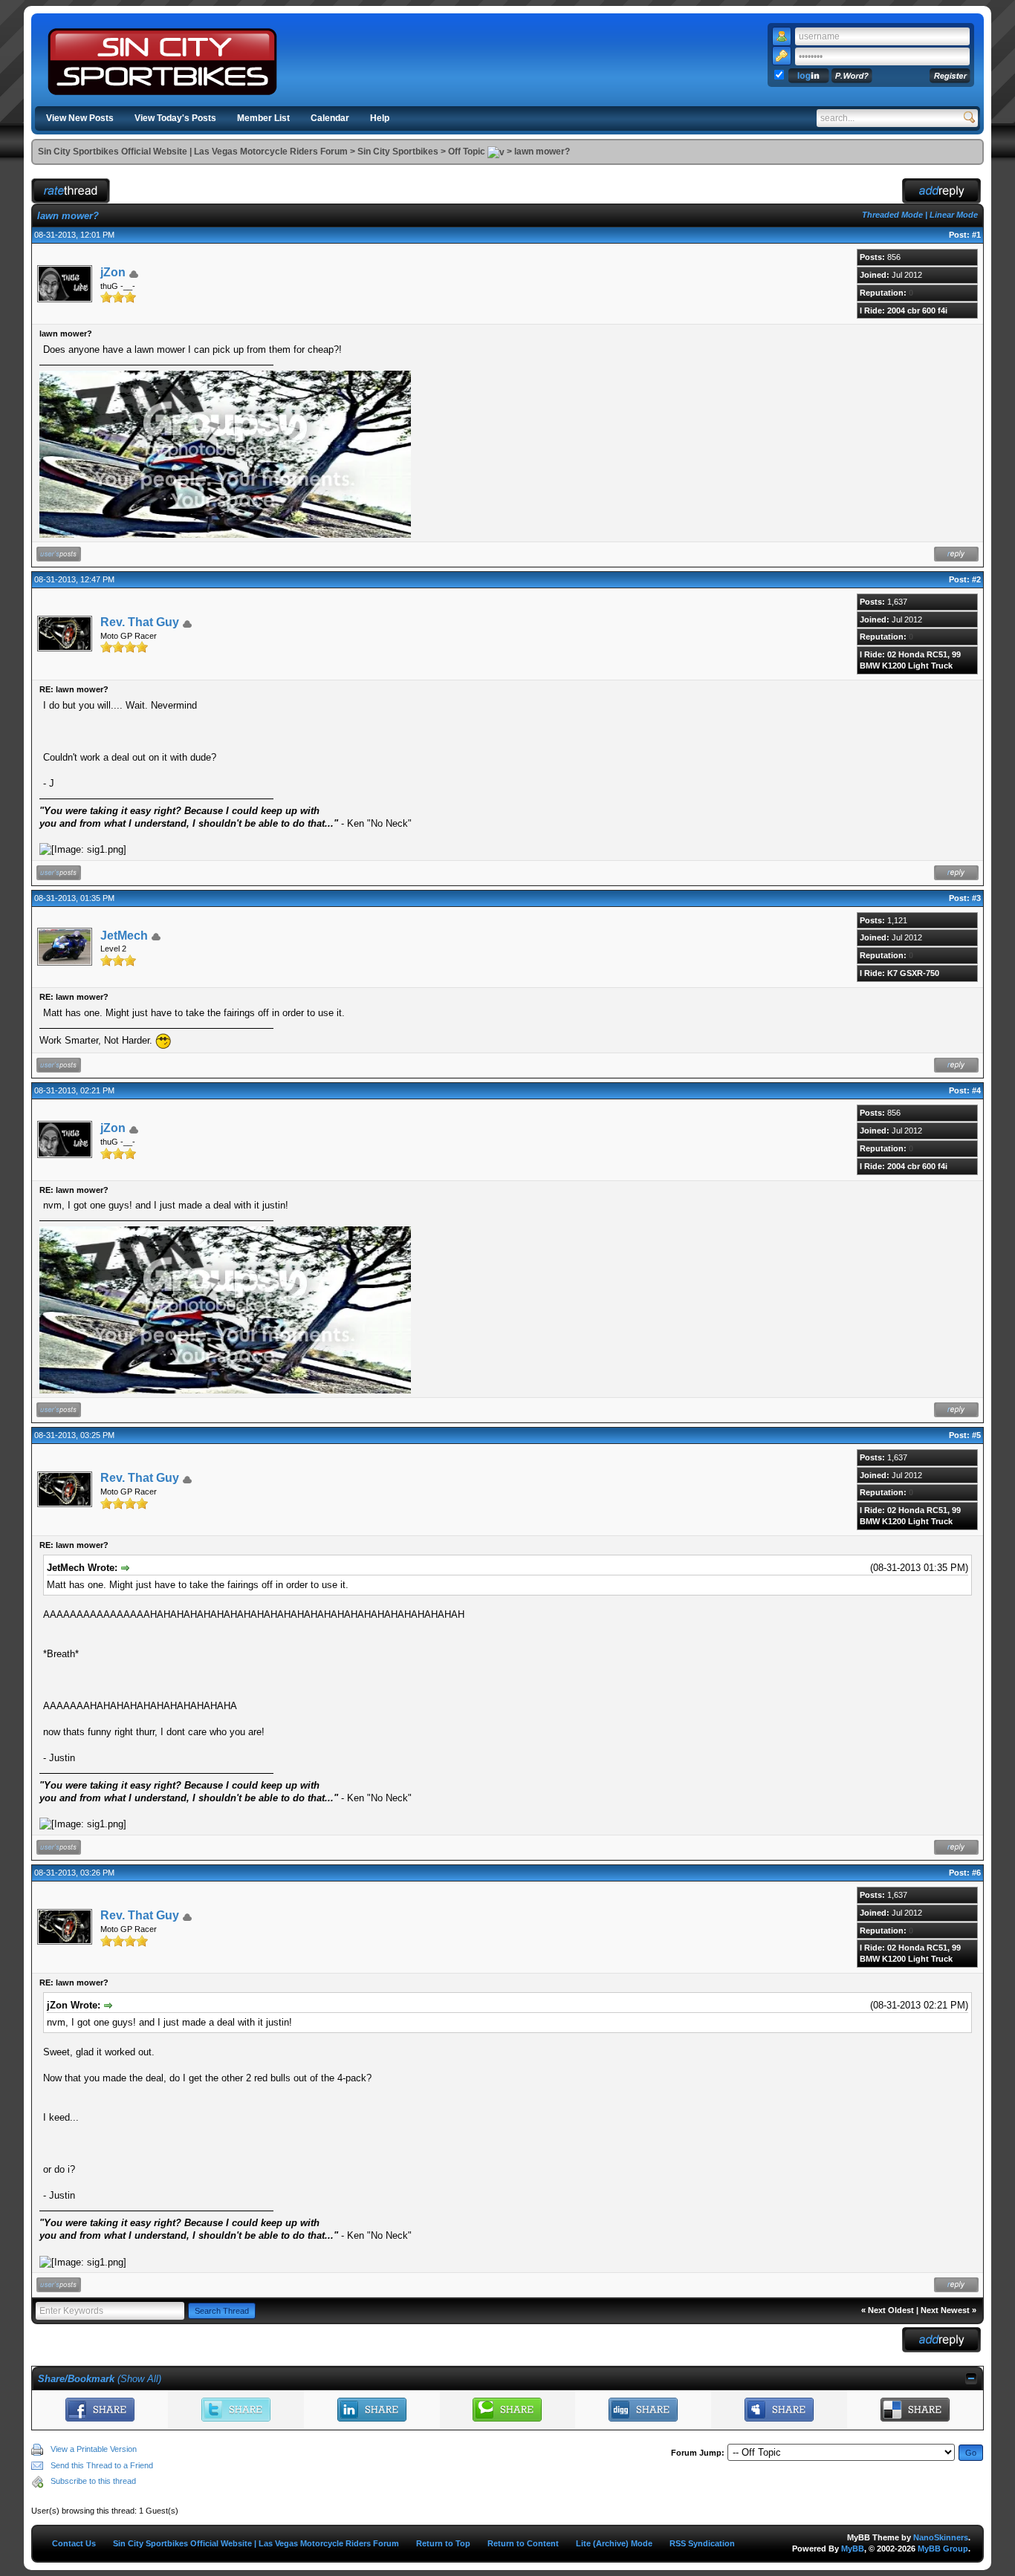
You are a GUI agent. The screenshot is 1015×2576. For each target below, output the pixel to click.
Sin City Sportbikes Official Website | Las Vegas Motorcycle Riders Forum (193, 152)
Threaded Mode (892, 215)
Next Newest (945, 2310)
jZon (113, 272)
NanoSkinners (941, 2537)
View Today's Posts (175, 118)
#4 (976, 1090)
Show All (139, 2379)
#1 (976, 235)
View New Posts (80, 118)
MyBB (853, 2549)
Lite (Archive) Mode (614, 2543)
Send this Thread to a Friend (102, 2465)
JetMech (124, 936)
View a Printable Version (94, 2449)
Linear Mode (954, 215)
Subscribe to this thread (93, 2481)
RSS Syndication (702, 2543)
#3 (976, 898)
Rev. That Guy (140, 622)
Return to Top (443, 2543)
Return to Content (523, 2543)
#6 (976, 1873)
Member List (263, 118)
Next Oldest (891, 2310)
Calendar (330, 118)
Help (380, 118)
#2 (976, 579)
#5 (976, 1435)
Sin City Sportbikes (398, 152)
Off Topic (467, 152)
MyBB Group (943, 2549)
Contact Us (74, 2543)
